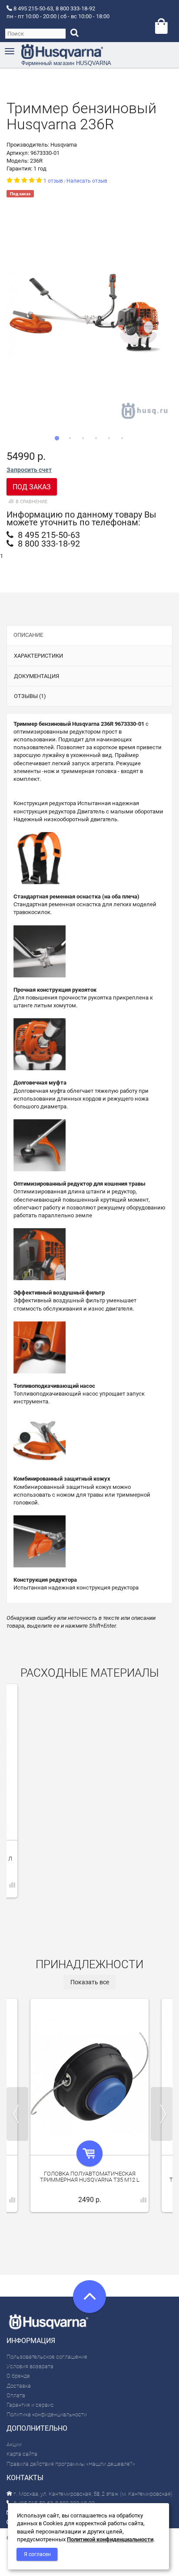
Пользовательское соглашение (47, 2357)
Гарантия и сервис (30, 2405)
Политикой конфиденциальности (110, 2539)
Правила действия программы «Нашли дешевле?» (71, 2464)
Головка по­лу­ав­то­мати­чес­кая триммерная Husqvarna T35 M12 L (90, 2177)
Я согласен (37, 2554)
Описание (28, 635)
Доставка (19, 2386)
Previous (17, 2114)
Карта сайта (22, 2454)
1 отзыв (53, 181)
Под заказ (32, 487)
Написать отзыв (87, 181)
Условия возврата (30, 2366)
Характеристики (38, 656)
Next (162, 2114)
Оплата (16, 2395)
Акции (14, 2444)
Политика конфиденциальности (47, 2414)
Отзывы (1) (30, 696)
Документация (36, 676)
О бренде (18, 2376)
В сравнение (31, 502)
